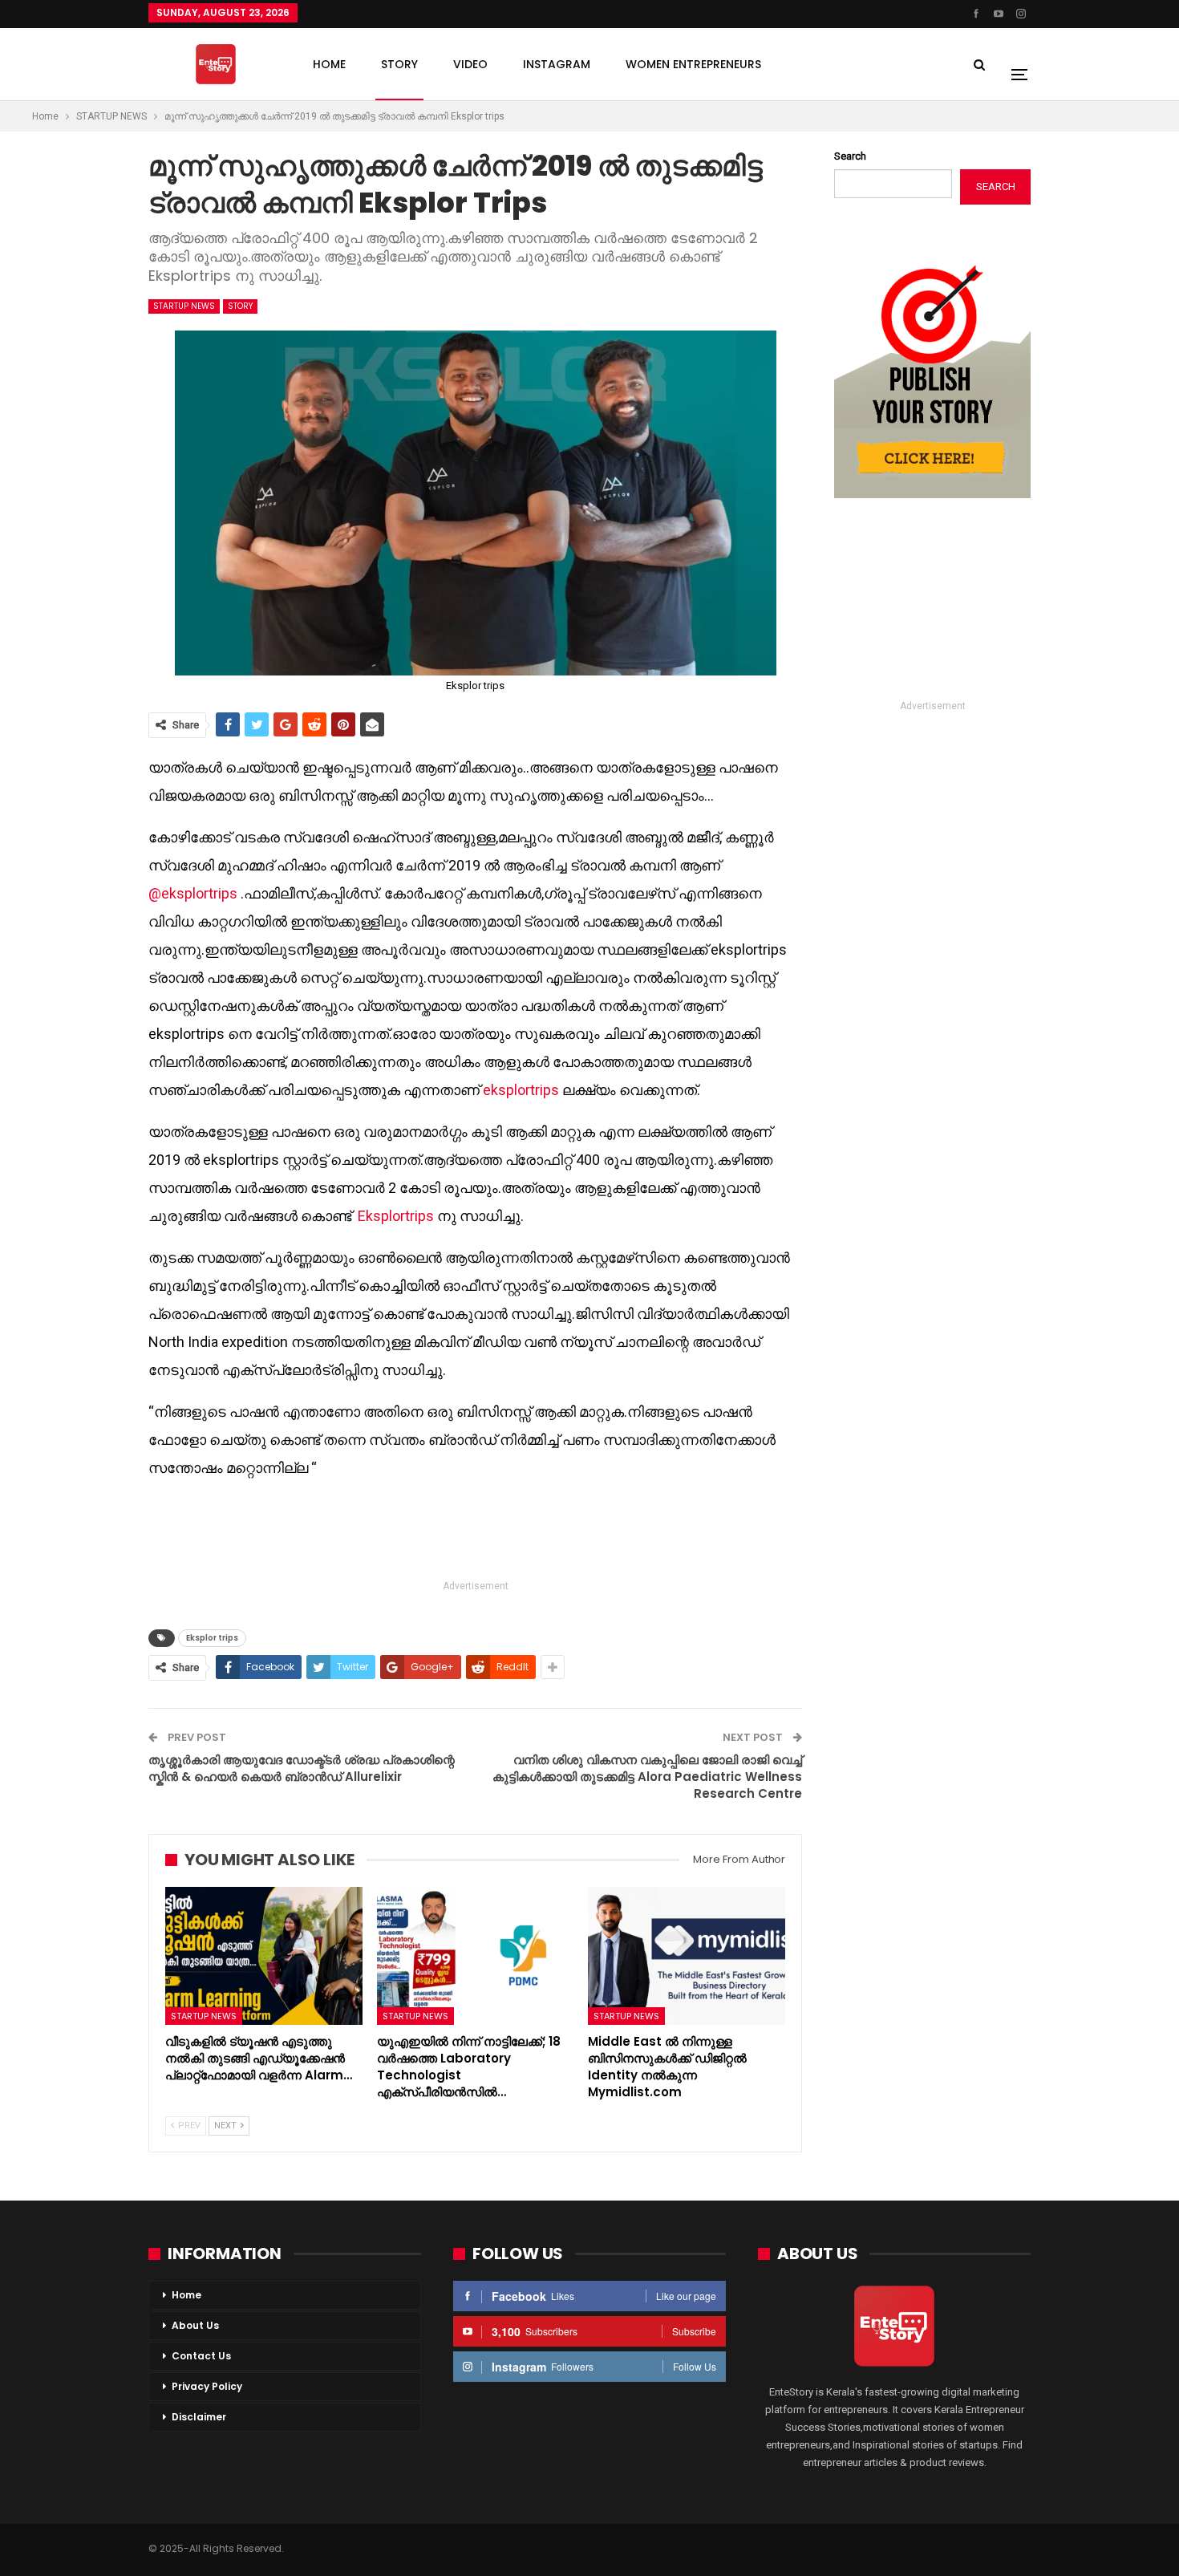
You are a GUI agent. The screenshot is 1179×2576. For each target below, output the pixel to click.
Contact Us (201, 2356)
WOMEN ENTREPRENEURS (693, 64)
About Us (195, 2325)
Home (186, 2295)
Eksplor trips (212, 1638)
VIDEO (470, 64)
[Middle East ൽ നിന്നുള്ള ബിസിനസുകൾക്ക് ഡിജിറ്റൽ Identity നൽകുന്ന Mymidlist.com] (687, 1956)
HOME (329, 64)
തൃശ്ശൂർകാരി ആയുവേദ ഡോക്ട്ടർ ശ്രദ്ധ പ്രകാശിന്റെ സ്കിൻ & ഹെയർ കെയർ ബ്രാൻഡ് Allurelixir (302, 1768)
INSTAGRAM (557, 64)
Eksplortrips (396, 1216)
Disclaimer (199, 2417)
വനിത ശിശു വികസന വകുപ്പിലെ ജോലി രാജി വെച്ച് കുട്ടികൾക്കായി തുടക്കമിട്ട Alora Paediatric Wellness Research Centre (647, 1777)
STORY (399, 64)
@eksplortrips (193, 893)
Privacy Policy (207, 2386)
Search (850, 156)
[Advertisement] (476, 1531)
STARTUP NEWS (184, 306)
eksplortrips (521, 1090)
